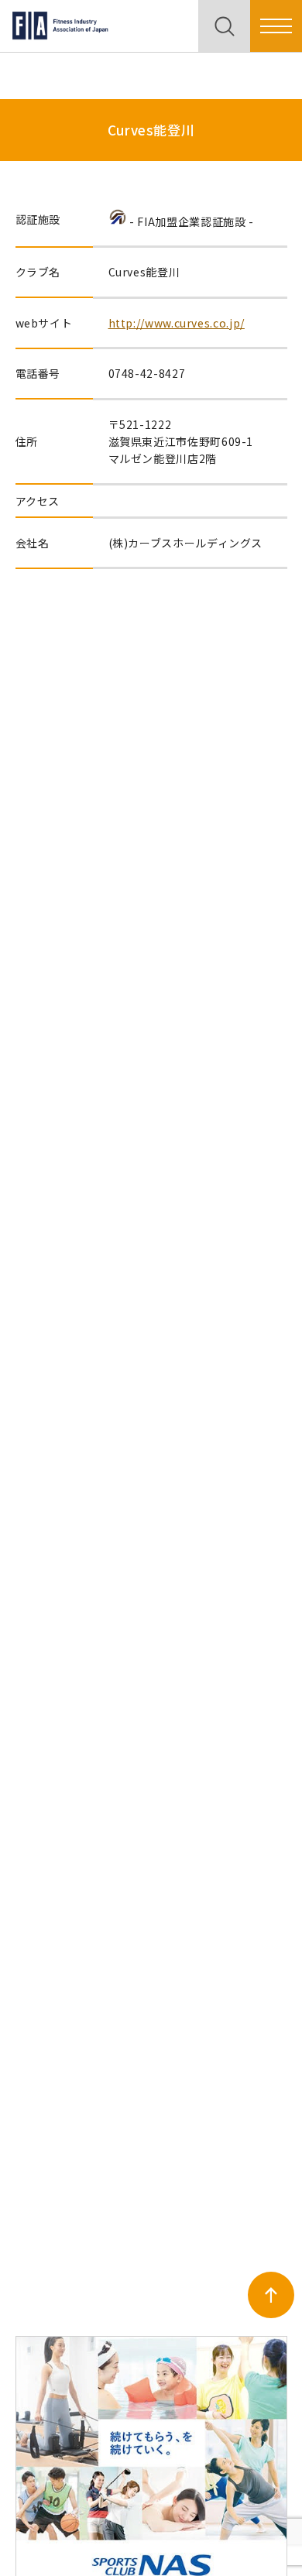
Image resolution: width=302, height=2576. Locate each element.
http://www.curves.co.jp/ (177, 323)
